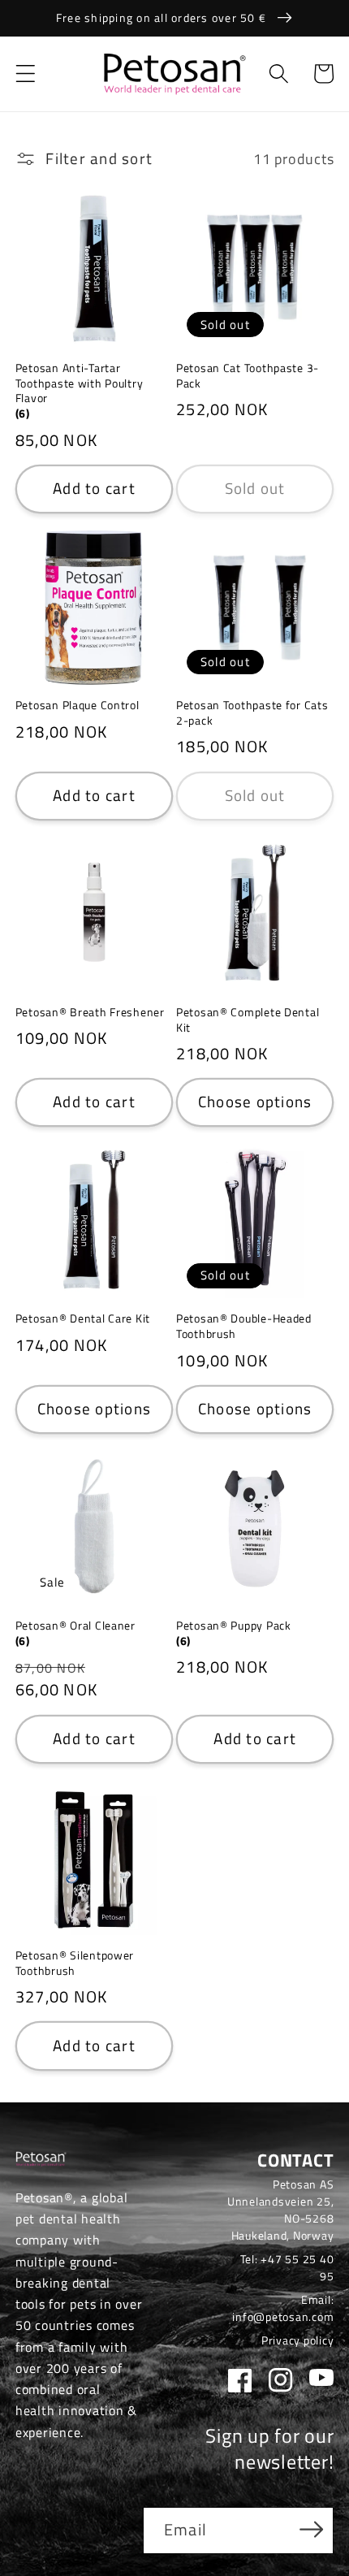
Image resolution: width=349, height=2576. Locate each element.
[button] (26, 74)
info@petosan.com (283, 2316)
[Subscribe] (311, 2529)
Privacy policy (298, 2340)
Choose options (255, 1102)
